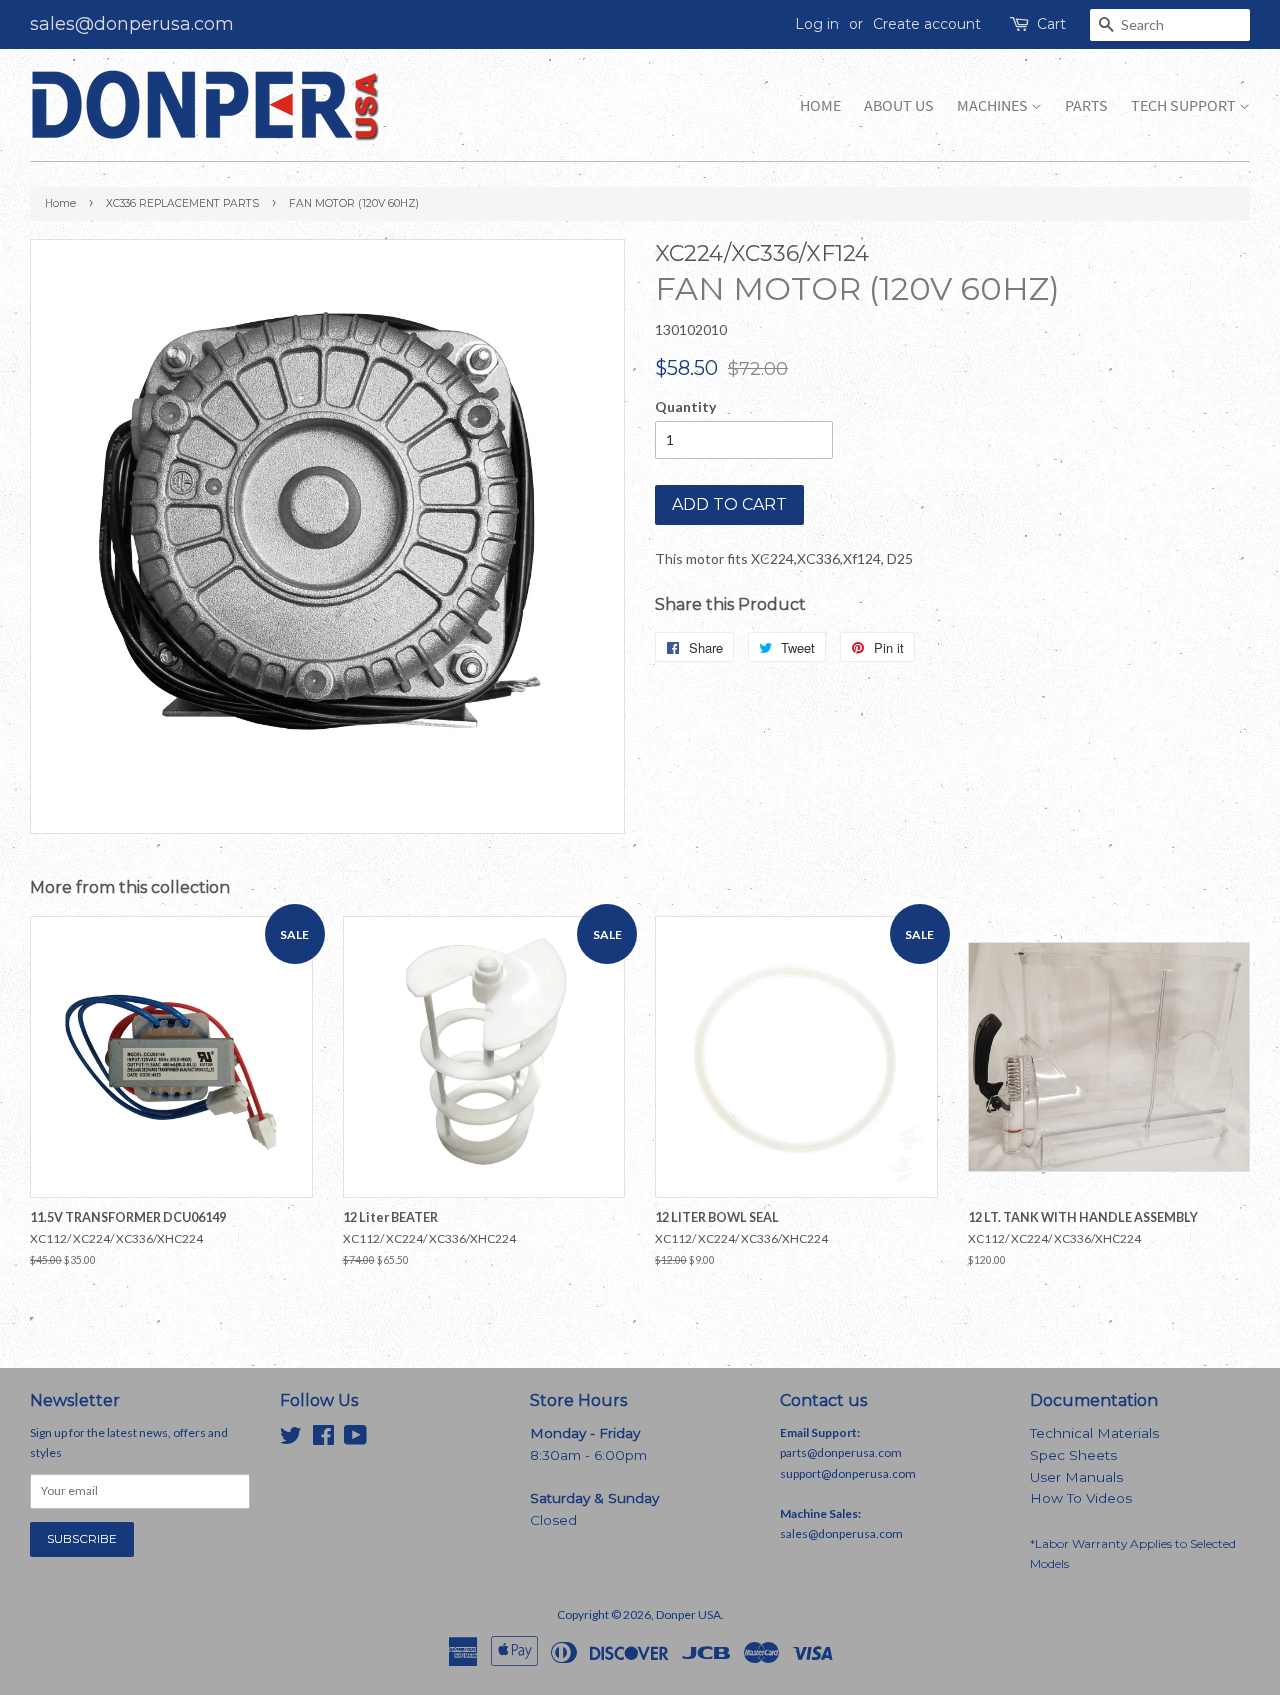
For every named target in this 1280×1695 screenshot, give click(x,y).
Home (820, 105)
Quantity (685, 406)
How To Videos (1081, 1498)
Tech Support (1185, 105)
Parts (1086, 105)
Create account (927, 24)
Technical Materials (1094, 1433)
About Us (899, 105)
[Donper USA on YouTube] (355, 1439)
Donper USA (688, 1614)
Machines (994, 105)
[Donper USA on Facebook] (323, 1439)
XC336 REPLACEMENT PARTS (182, 203)
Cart (1051, 24)
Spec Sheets (1073, 1455)
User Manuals (1076, 1477)
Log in (817, 24)
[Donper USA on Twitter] (291, 1439)
